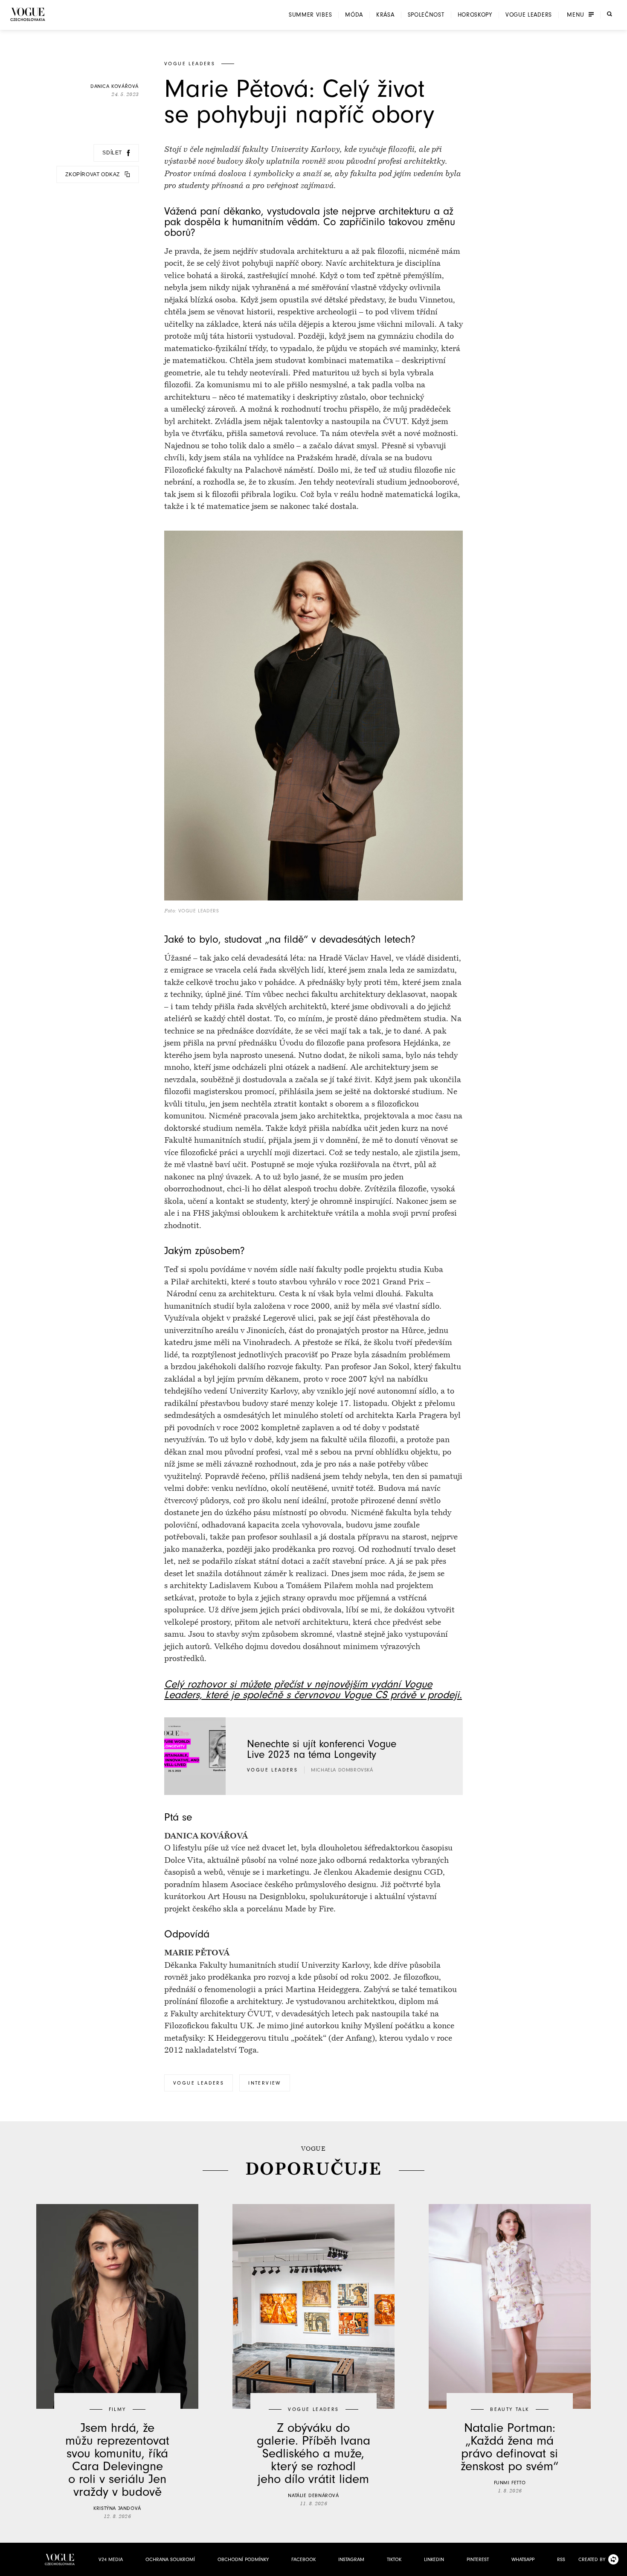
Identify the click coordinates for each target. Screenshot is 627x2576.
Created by (592, 2559)
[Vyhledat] (610, 14)
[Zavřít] (618, 2567)
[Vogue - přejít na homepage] (28, 14)
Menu (576, 15)
